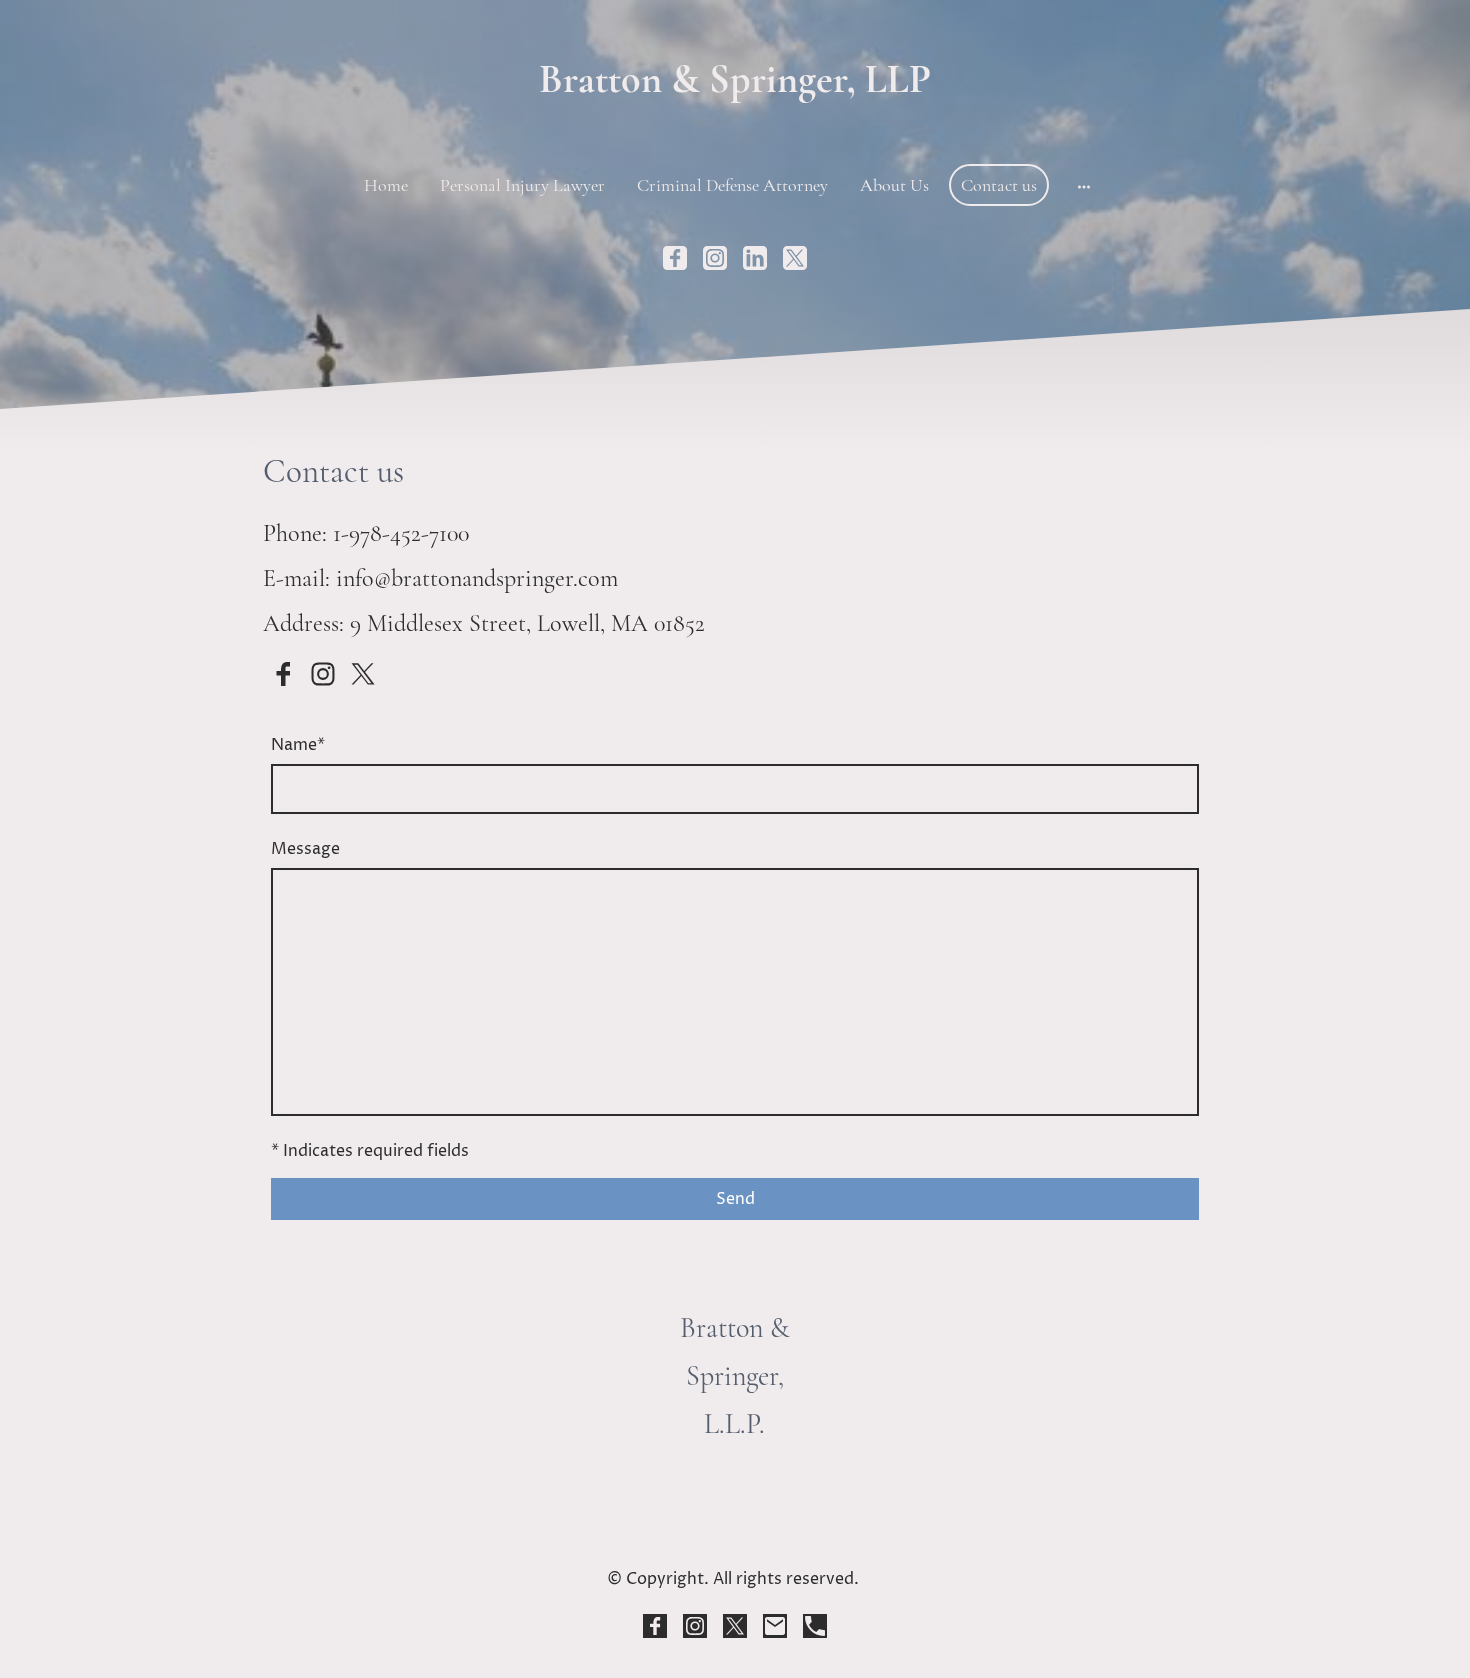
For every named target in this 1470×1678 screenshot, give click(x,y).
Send (735, 1199)
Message (305, 849)
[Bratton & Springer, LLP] (734, 122)
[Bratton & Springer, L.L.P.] (735, 1510)
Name (298, 745)
